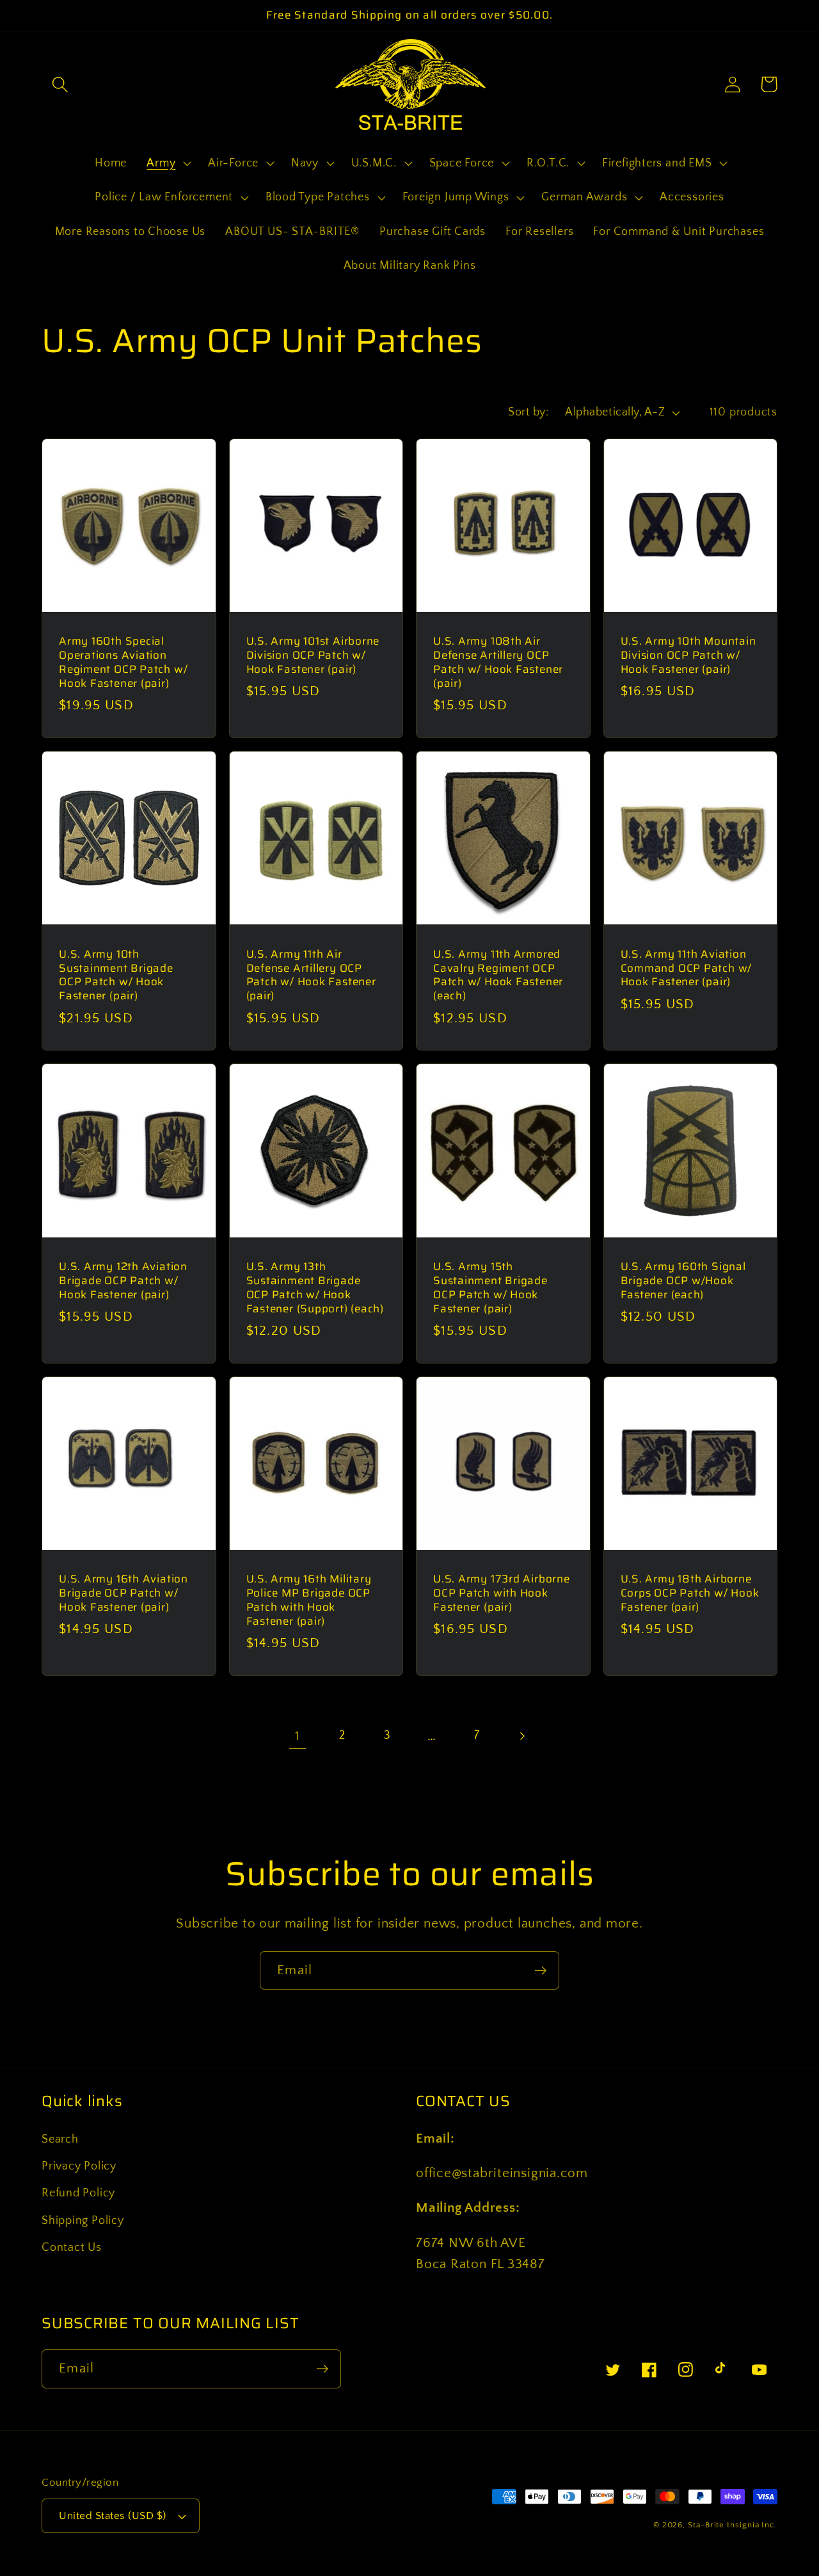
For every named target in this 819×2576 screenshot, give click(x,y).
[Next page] (522, 1736)
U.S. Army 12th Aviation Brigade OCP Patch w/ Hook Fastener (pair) (123, 1281)
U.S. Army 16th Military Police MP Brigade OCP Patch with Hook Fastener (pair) (309, 1600)
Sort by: (528, 412)
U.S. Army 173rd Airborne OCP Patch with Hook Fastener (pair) (502, 1593)
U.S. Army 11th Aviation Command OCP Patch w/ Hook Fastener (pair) (687, 969)
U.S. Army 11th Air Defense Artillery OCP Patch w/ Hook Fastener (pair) (311, 976)
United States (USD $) (113, 2516)
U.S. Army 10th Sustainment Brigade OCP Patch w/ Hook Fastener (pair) (116, 976)
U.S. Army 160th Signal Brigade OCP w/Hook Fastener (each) (683, 1281)
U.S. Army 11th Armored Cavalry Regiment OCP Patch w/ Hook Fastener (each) (498, 976)
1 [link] (298, 1736)
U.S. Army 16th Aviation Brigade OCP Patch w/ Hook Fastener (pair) (123, 1593)
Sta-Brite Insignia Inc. (733, 2525)
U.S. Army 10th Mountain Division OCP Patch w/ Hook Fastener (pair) (688, 656)
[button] (60, 84)
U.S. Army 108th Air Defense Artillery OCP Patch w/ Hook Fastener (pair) (498, 663)
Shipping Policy (83, 2221)
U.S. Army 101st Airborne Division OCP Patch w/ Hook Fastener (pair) (313, 656)
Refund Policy (78, 2193)
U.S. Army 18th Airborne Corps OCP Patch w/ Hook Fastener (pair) (690, 1593)
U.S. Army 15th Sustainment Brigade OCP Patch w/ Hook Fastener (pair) (490, 1288)
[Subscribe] (540, 1971)
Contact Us (72, 2248)
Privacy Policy (79, 2166)
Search (60, 2139)
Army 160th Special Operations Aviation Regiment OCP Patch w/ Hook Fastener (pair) (123, 663)
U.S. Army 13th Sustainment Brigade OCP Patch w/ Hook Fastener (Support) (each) (315, 1288)
